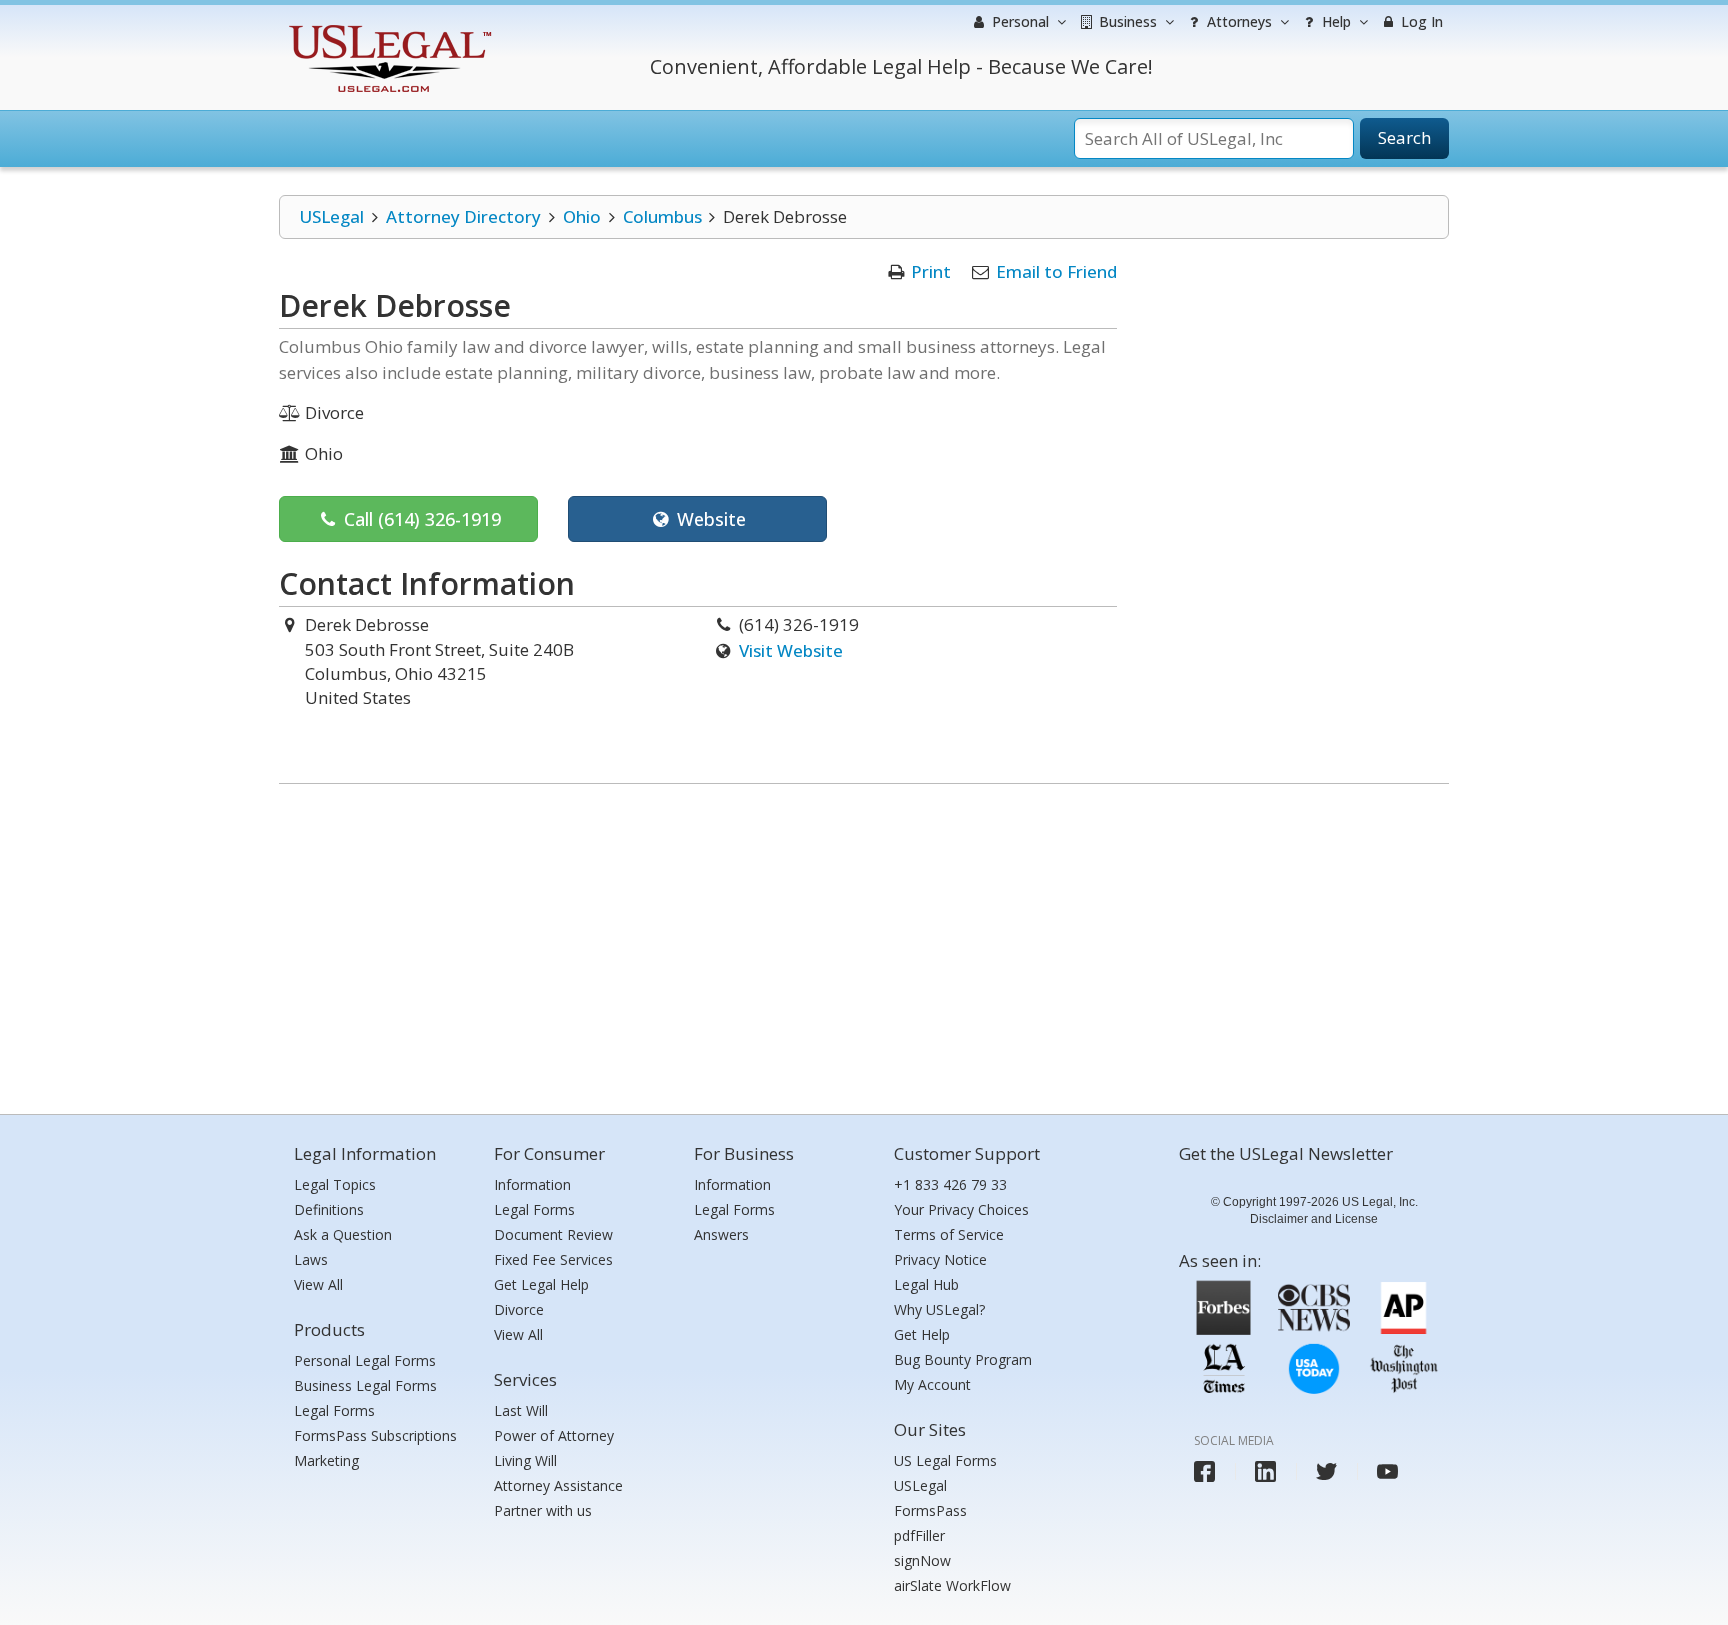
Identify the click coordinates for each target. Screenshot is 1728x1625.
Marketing (326, 1460)
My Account (932, 1384)
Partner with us (543, 1510)
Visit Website (791, 650)
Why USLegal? (939, 1309)
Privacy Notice (940, 1259)
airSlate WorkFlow (952, 1585)
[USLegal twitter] (1326, 1471)
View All (318, 1284)
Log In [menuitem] (1420, 21)
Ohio (582, 216)
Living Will (525, 1460)
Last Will (521, 1410)
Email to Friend (1056, 271)
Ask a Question (343, 1234)
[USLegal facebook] (1204, 1471)
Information (532, 1184)
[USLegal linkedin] (1265, 1471)
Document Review (553, 1234)
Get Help (922, 1334)
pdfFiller (919, 1535)
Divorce (519, 1309)
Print (931, 271)
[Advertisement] (864, 944)
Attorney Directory (463, 216)
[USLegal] (387, 27)
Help (1334, 21)
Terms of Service (949, 1234)
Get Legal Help (541, 1284)
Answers (721, 1234)
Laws (311, 1259)
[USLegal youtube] (1387, 1471)
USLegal (331, 216)
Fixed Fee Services (553, 1259)
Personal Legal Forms (365, 1360)
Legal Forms (334, 1410)
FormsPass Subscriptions (375, 1435)
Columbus (662, 216)
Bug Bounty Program (963, 1359)
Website (709, 519)
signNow (922, 1560)
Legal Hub (926, 1284)
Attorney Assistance (558, 1485)
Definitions (329, 1209)
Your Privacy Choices (961, 1209)
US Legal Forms (945, 1460)
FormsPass (930, 1510)
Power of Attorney (554, 1435)
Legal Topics (335, 1184)
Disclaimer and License (1314, 1219)
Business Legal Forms (365, 1385)
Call (420, 519)
